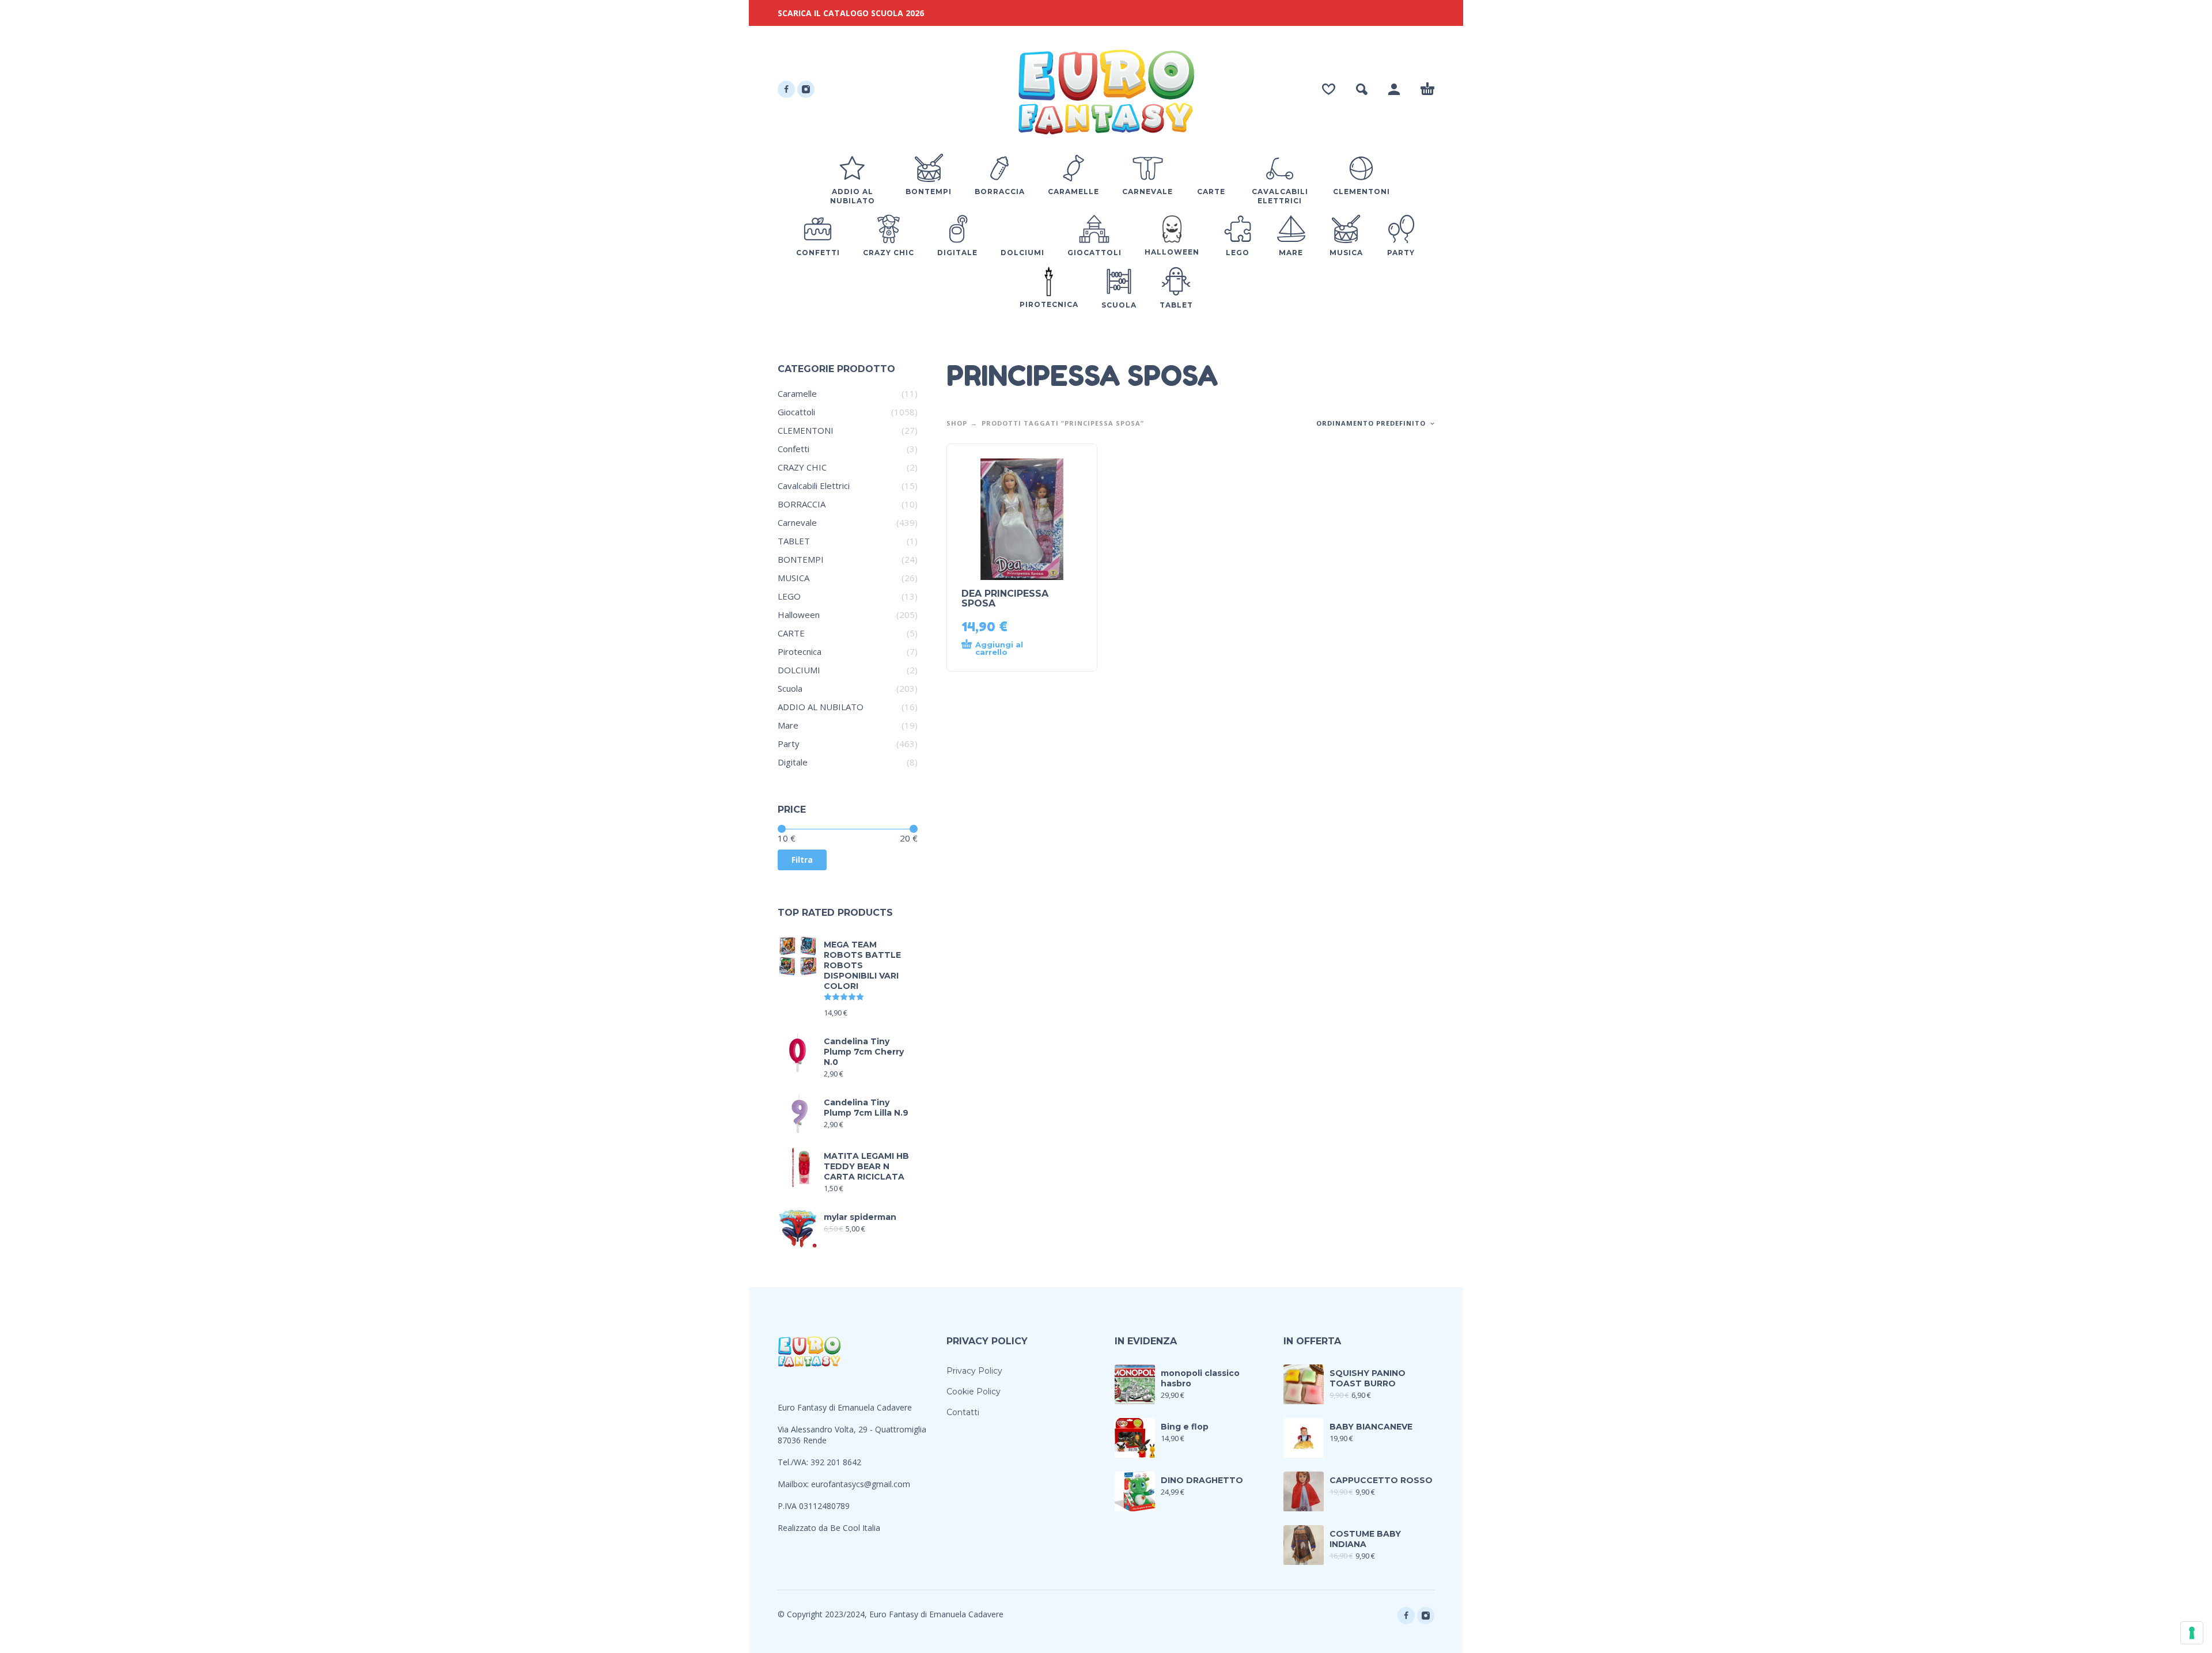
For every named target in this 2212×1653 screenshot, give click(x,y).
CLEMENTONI (806, 430)
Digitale (793, 762)
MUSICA (793, 578)
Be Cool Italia (855, 1528)
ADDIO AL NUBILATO (821, 707)
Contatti (963, 1412)
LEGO (789, 596)
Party (789, 744)
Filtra (802, 860)
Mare (788, 725)
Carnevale (797, 522)
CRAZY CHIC (802, 467)
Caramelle (797, 393)
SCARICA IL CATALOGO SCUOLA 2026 (851, 13)
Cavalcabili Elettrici (814, 486)
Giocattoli (796, 412)
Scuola (790, 688)
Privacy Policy (974, 1371)
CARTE (791, 633)
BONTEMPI (801, 559)
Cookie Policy (974, 1392)
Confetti (793, 449)
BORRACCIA (802, 504)
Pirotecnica (800, 651)
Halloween (799, 615)
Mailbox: (794, 1484)
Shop (957, 423)
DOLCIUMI (799, 670)
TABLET (794, 541)
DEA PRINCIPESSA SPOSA (1005, 598)
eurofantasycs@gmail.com (861, 1484)
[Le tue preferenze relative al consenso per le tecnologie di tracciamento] (2192, 1633)
